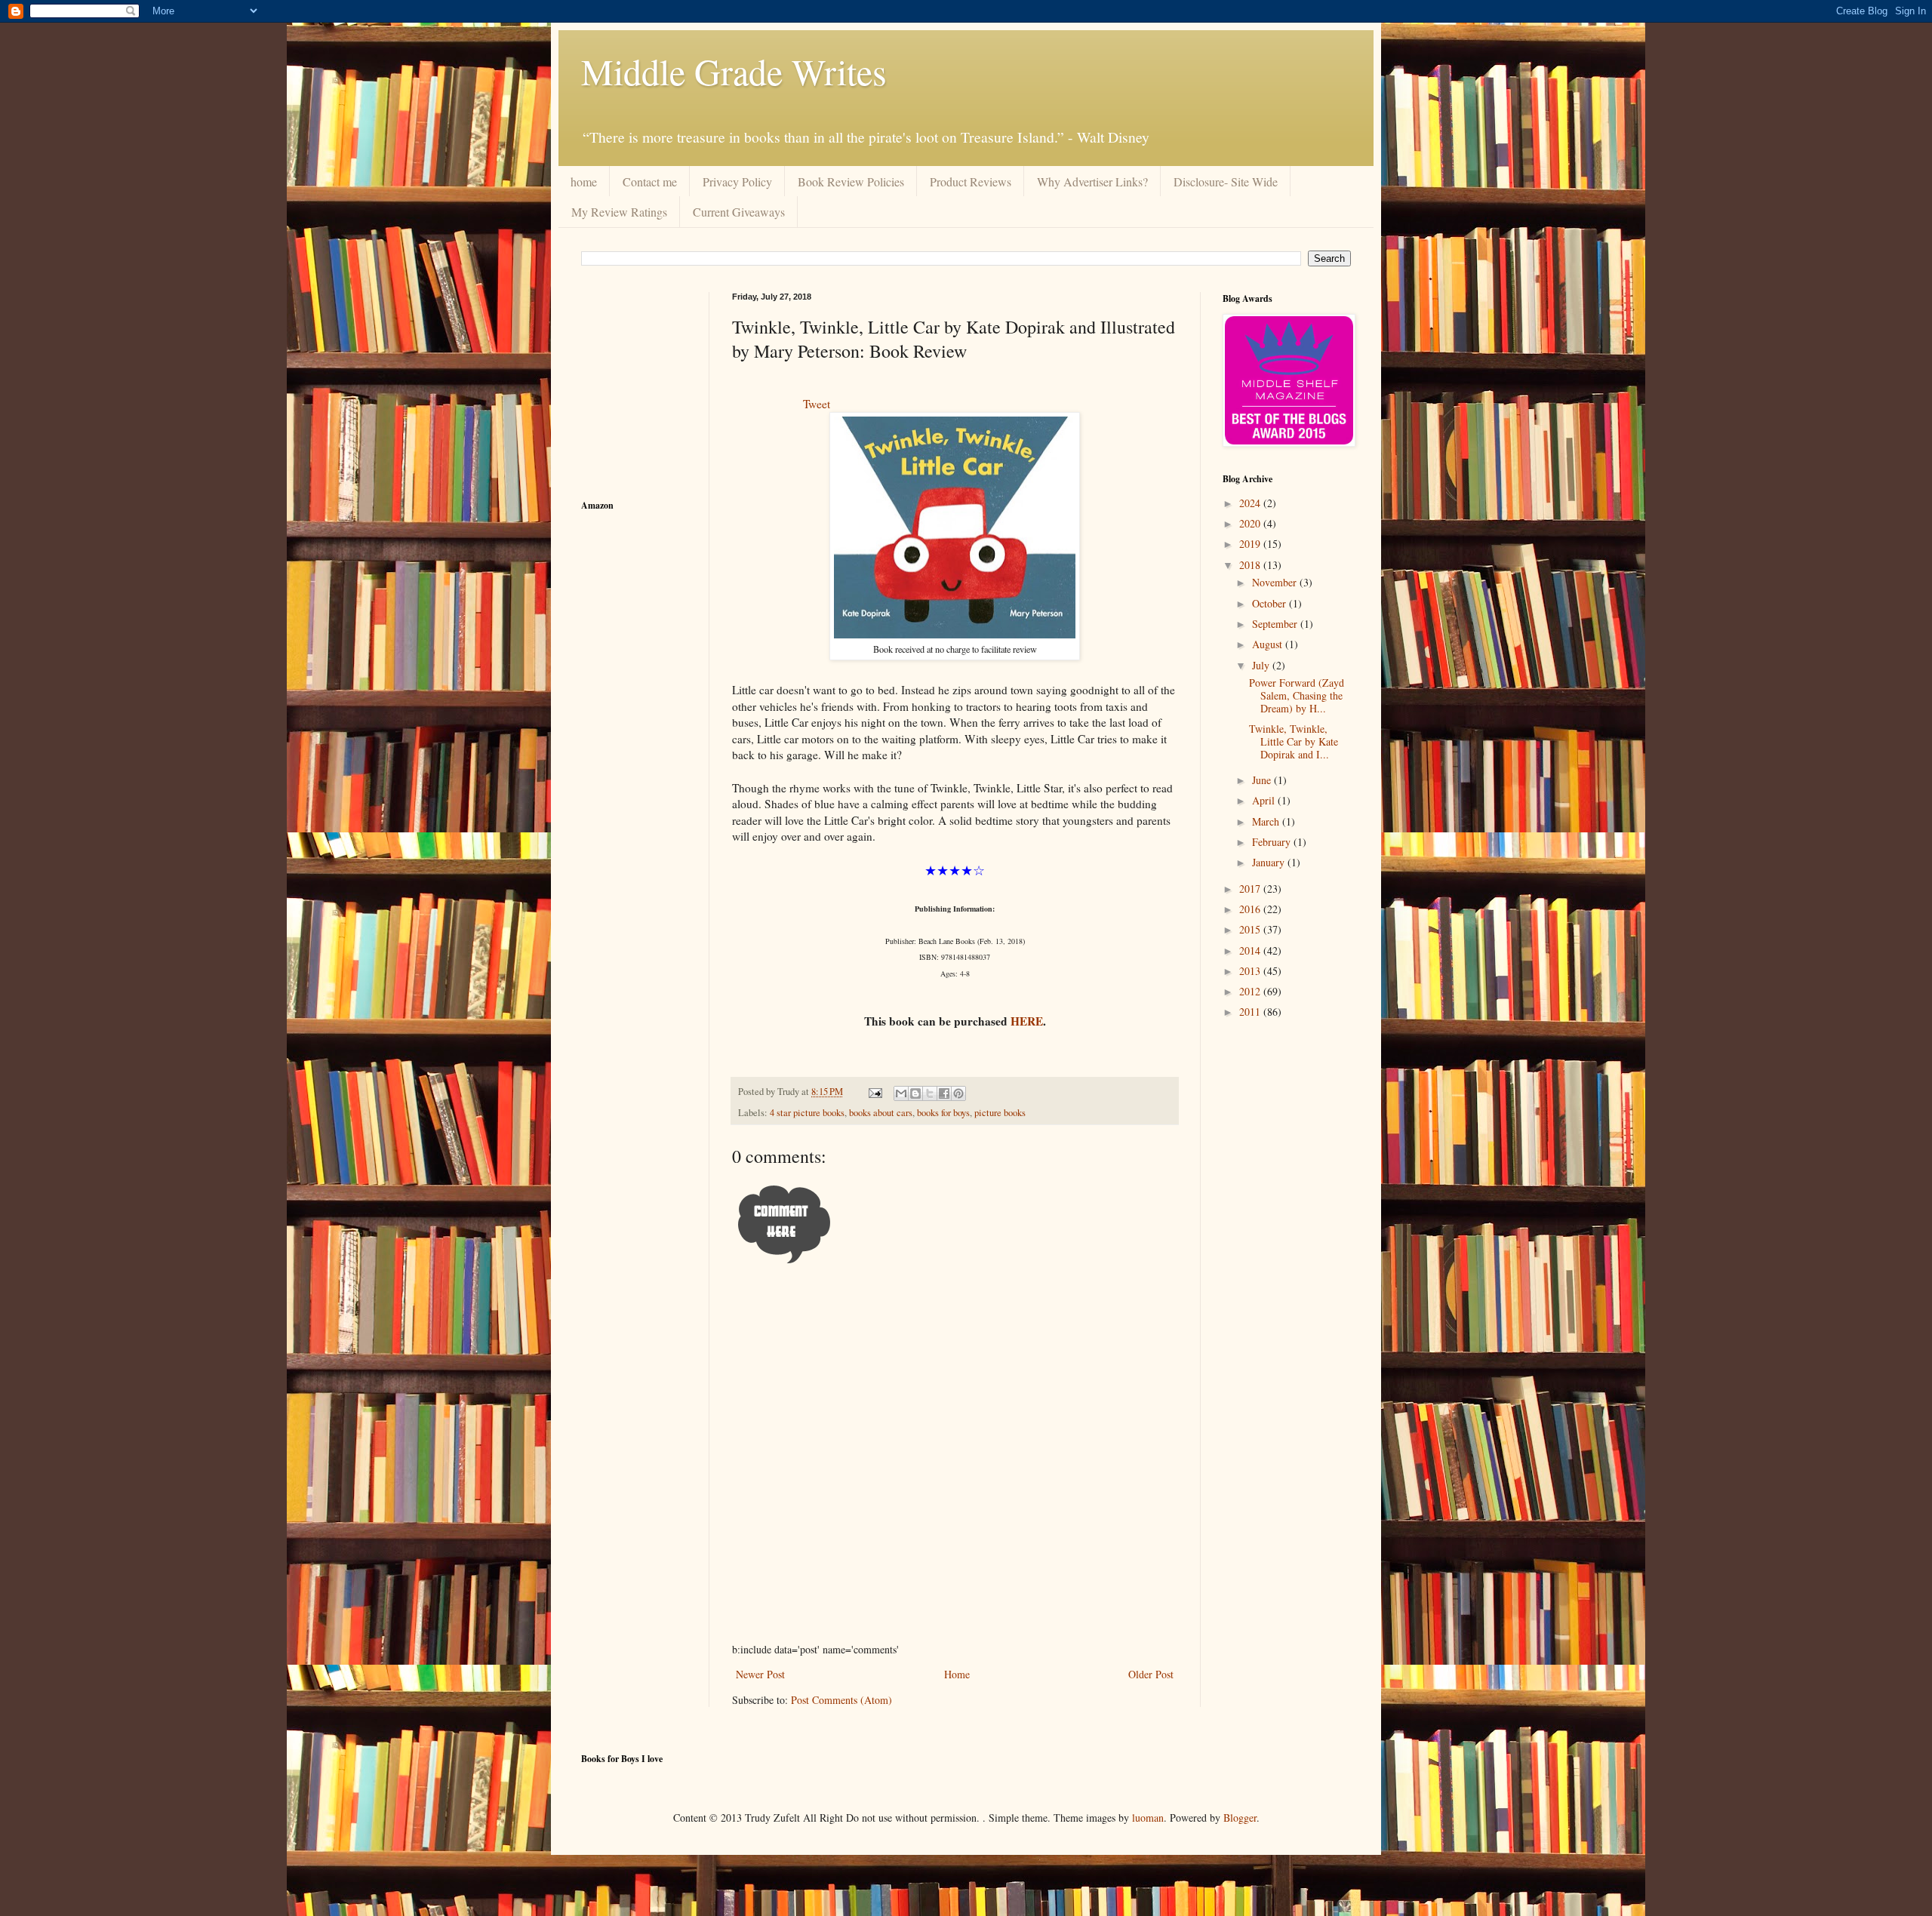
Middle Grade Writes (734, 71)
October (1271, 603)
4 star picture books (807, 1113)
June (1263, 780)
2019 (1251, 544)
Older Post (1151, 1674)
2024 (1251, 503)
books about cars (881, 1113)
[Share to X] (930, 1093)
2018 (1251, 565)
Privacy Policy (737, 181)
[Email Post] (874, 1092)
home (584, 181)
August (1269, 644)
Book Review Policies (851, 181)
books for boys (943, 1113)
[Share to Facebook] (944, 1093)
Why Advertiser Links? (1092, 181)
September (1276, 624)
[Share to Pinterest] (958, 1093)
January (1270, 862)
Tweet (817, 404)
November (1276, 582)
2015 (1251, 929)
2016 (1251, 909)
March (1267, 821)
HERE (1027, 1021)
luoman (1148, 1818)
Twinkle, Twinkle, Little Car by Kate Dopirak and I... (1294, 741)
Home (957, 1674)
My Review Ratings (619, 212)
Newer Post (760, 1674)
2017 (1251, 889)
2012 (1251, 991)
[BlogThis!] (915, 1093)
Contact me (650, 181)
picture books (1000, 1113)
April (1265, 800)
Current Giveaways (739, 212)
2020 (1251, 523)
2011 (1251, 1012)
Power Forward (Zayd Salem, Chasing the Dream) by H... (1297, 695)
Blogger (1240, 1818)
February (1273, 842)
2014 (1251, 950)
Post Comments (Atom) (841, 1700)
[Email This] (901, 1093)
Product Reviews (971, 181)
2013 (1251, 971)
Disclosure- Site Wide (1226, 181)
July (1262, 665)
